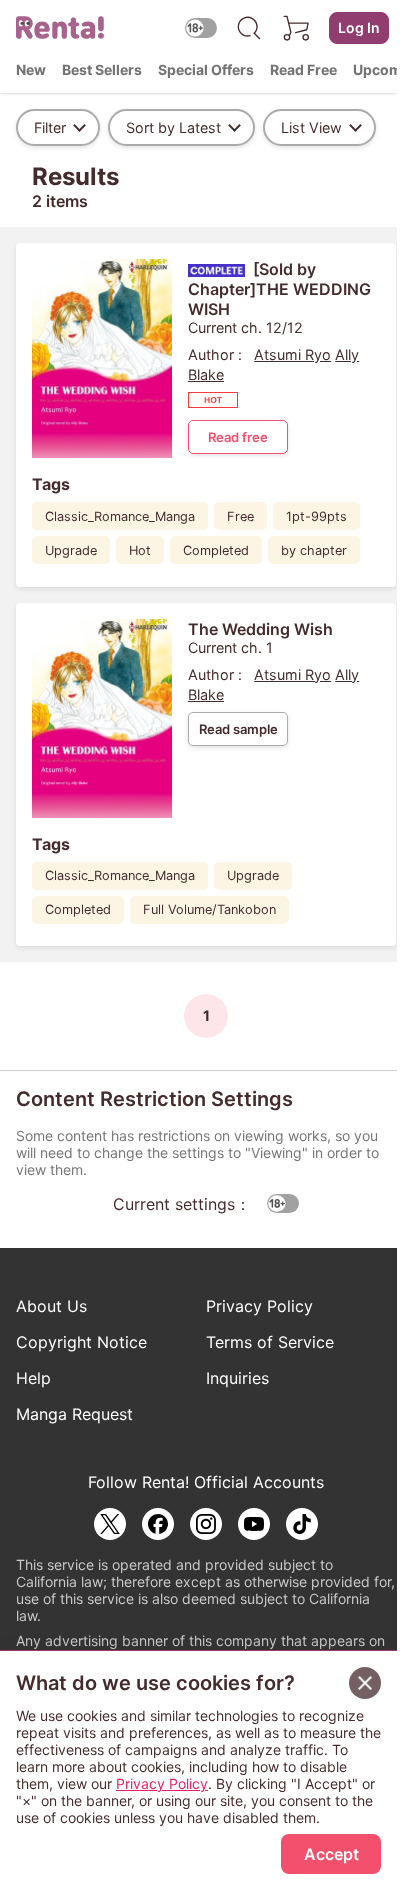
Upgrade (71, 550)
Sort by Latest (173, 127)
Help (33, 1378)
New (31, 69)
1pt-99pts (316, 516)
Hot (140, 550)
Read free (238, 437)
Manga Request (74, 1414)
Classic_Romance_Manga (120, 516)
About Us (51, 1306)
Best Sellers (102, 69)
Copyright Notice (81, 1342)
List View (311, 127)
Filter (50, 127)
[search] (249, 28)
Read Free (303, 69)
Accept (331, 1854)
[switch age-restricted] (201, 27)
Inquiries (237, 1378)
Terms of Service (270, 1342)
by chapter (314, 550)
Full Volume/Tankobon (209, 909)
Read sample (238, 729)
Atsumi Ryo (292, 354)
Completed (216, 550)
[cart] (297, 28)
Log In (359, 27)
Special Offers (206, 69)
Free (240, 516)
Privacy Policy (259, 1306)
